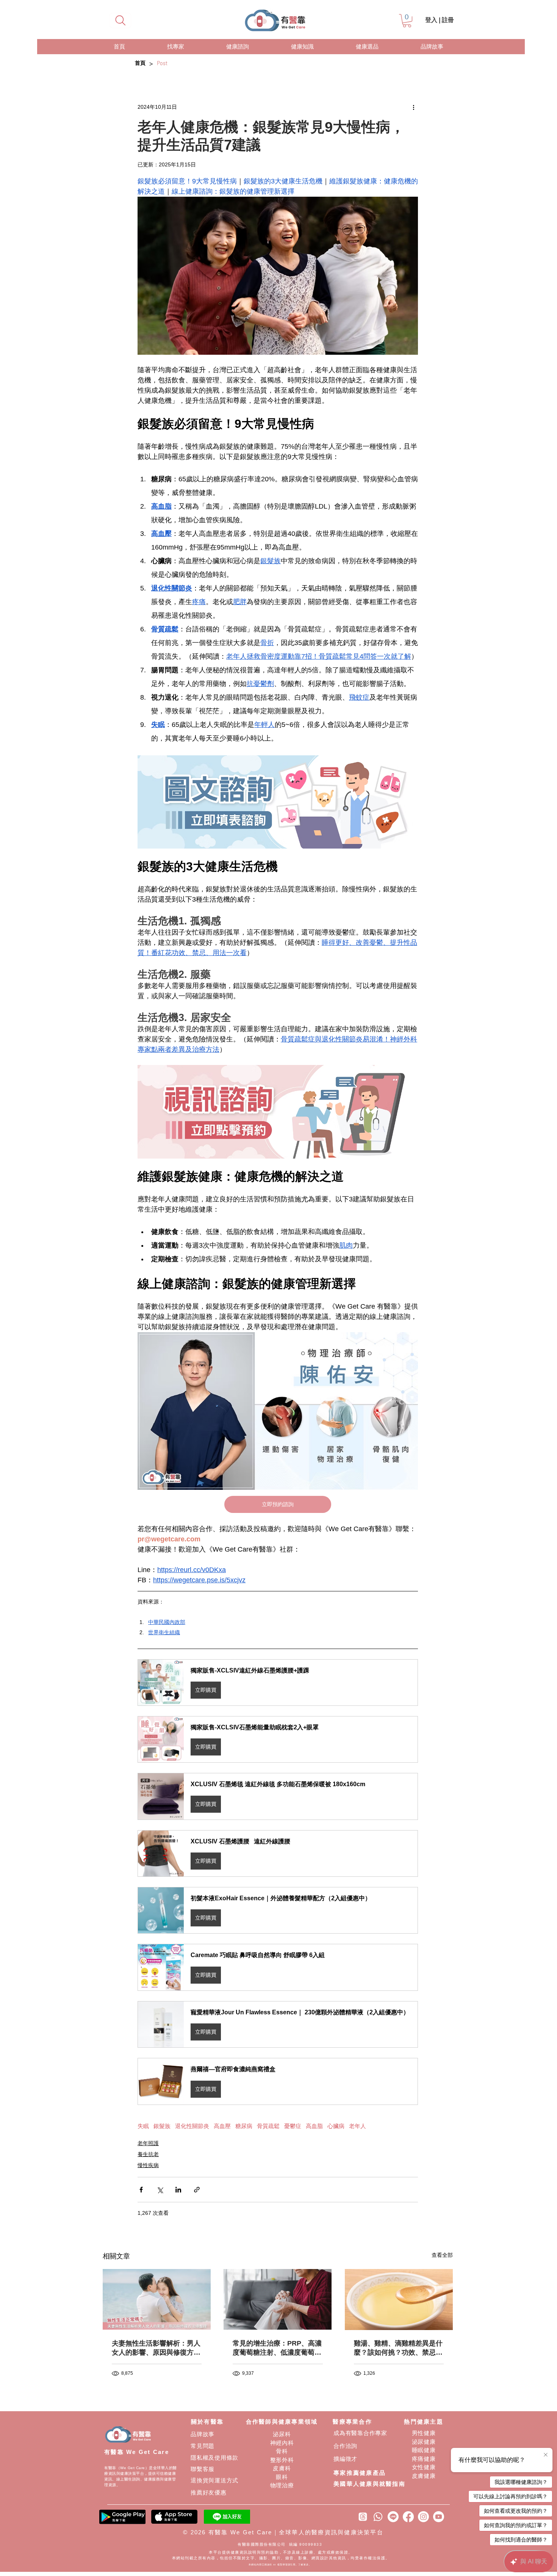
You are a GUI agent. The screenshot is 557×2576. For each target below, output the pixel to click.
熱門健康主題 (424, 2422)
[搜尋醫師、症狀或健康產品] (120, 20)
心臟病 (336, 2126)
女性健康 (424, 2467)
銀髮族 (162, 2126)
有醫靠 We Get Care (137, 2452)
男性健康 (424, 2433)
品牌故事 (203, 2434)
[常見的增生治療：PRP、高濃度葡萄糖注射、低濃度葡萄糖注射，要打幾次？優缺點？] (278, 2299)
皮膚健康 (424, 2476)
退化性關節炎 (192, 2126)
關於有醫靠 (207, 2422)
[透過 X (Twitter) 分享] (160, 2190)
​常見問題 (203, 2446)
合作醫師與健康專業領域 (282, 2422)
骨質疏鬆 (268, 2126)
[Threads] (363, 2517)
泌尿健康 (424, 2442)
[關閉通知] (546, 2455)
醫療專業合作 (352, 2422)
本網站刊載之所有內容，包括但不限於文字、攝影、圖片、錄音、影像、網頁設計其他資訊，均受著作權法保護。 (281, 2558)
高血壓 (222, 2126)
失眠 (143, 2126)
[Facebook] (408, 2517)
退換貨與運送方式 (214, 2480)
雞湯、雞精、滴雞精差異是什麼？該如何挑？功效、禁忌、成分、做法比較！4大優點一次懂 (398, 2348)
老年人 (358, 2126)
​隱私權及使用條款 (214, 2458)
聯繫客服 (203, 2469)
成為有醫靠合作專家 (360, 2433)
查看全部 (442, 2255)
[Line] (393, 2517)
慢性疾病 (148, 2165)
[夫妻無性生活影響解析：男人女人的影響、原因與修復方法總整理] (157, 2299)
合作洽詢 (345, 2446)
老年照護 (148, 2143)
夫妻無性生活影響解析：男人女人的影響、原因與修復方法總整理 (156, 2348)
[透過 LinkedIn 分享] (178, 2190)
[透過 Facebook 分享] (141, 2190)
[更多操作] (413, 107)
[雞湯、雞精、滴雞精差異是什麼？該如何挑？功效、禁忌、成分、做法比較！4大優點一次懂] (399, 2300)
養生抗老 (148, 2154)
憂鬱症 (293, 2126)
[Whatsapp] (378, 2517)
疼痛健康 (424, 2459)
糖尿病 (244, 2126)
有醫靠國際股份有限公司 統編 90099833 (281, 2544)
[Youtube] (439, 2517)
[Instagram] (423, 2517)
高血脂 (314, 2126)
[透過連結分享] (197, 2190)
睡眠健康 (424, 2450)
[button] (407, 21)
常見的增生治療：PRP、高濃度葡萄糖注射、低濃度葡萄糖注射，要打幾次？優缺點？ (277, 2348)
